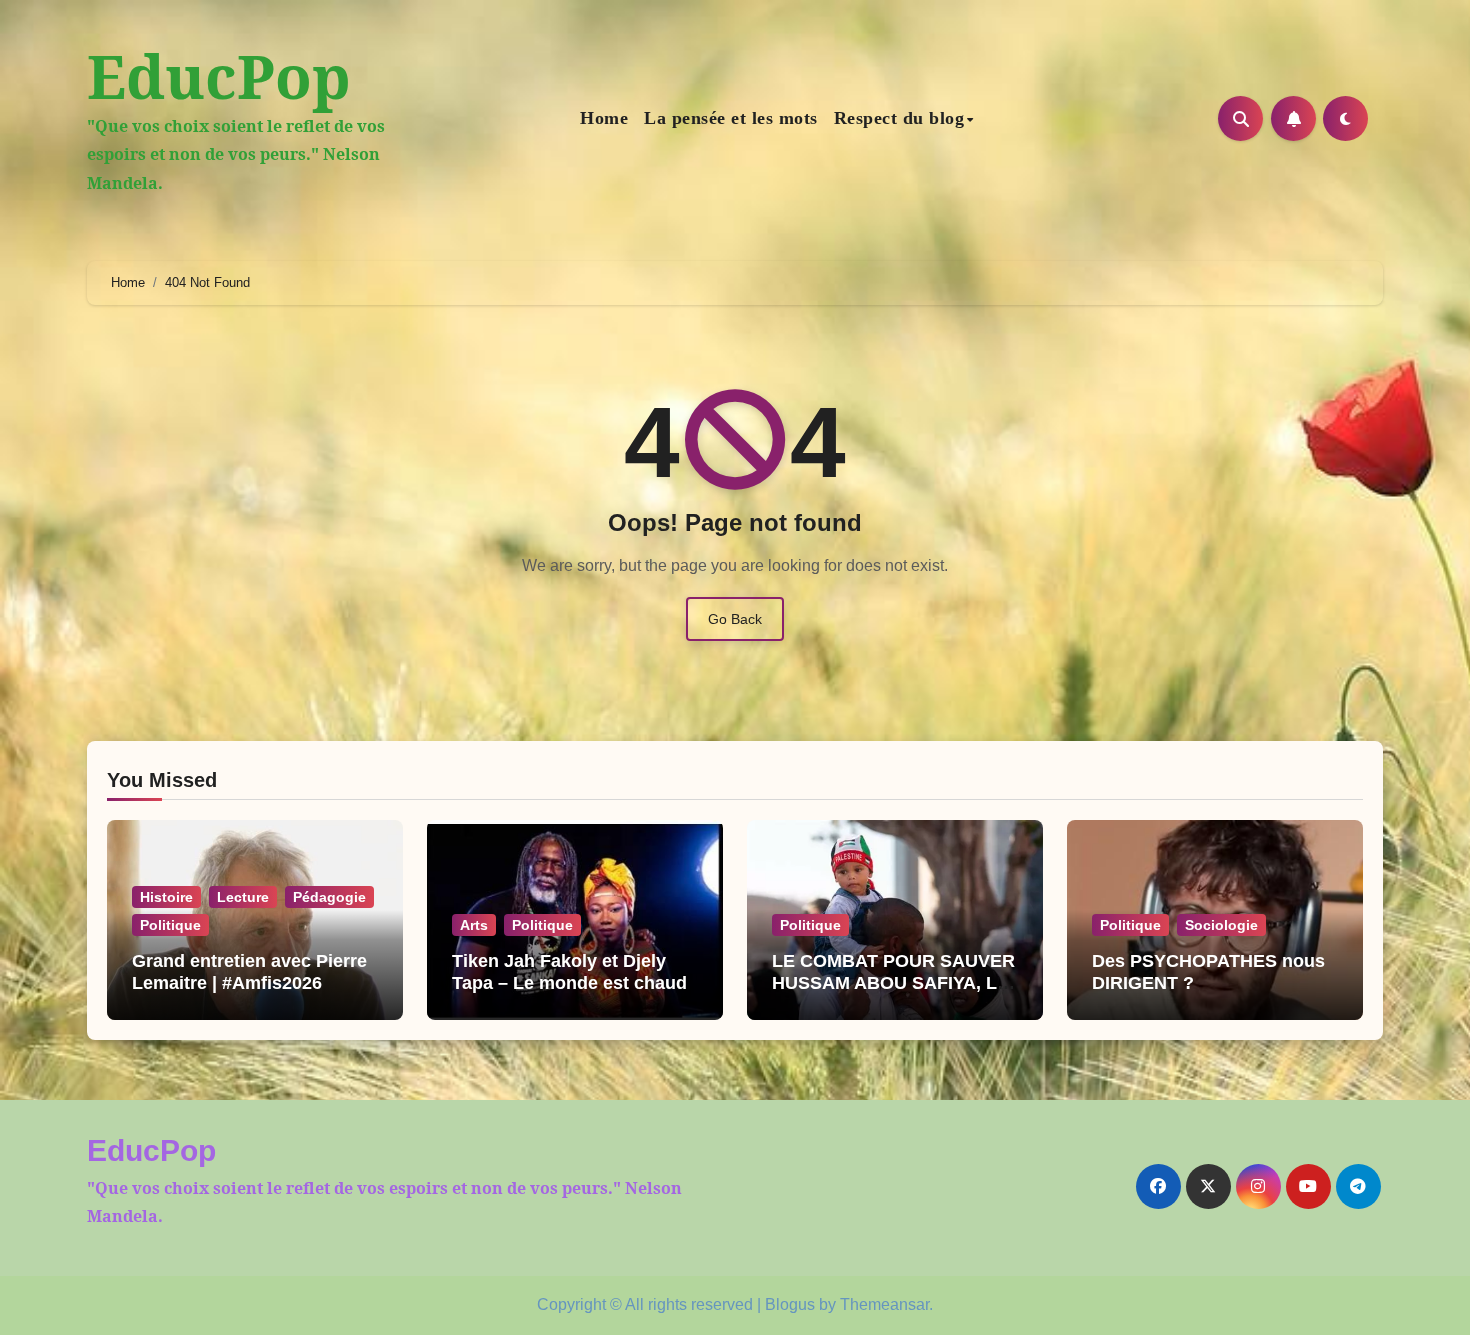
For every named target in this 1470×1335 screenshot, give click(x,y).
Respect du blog (899, 118)
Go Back (735, 619)
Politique (170, 925)
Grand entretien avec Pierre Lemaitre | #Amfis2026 (249, 972)
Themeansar (884, 1304)
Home (604, 118)
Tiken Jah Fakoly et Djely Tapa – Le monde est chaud (569, 972)
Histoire (166, 897)
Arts (474, 925)
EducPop (219, 76)
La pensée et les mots (731, 118)
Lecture (243, 897)
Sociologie (1221, 925)
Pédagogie (329, 897)
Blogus (790, 1304)
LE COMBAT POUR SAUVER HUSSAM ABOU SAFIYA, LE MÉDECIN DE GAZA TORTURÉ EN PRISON (893, 993)
